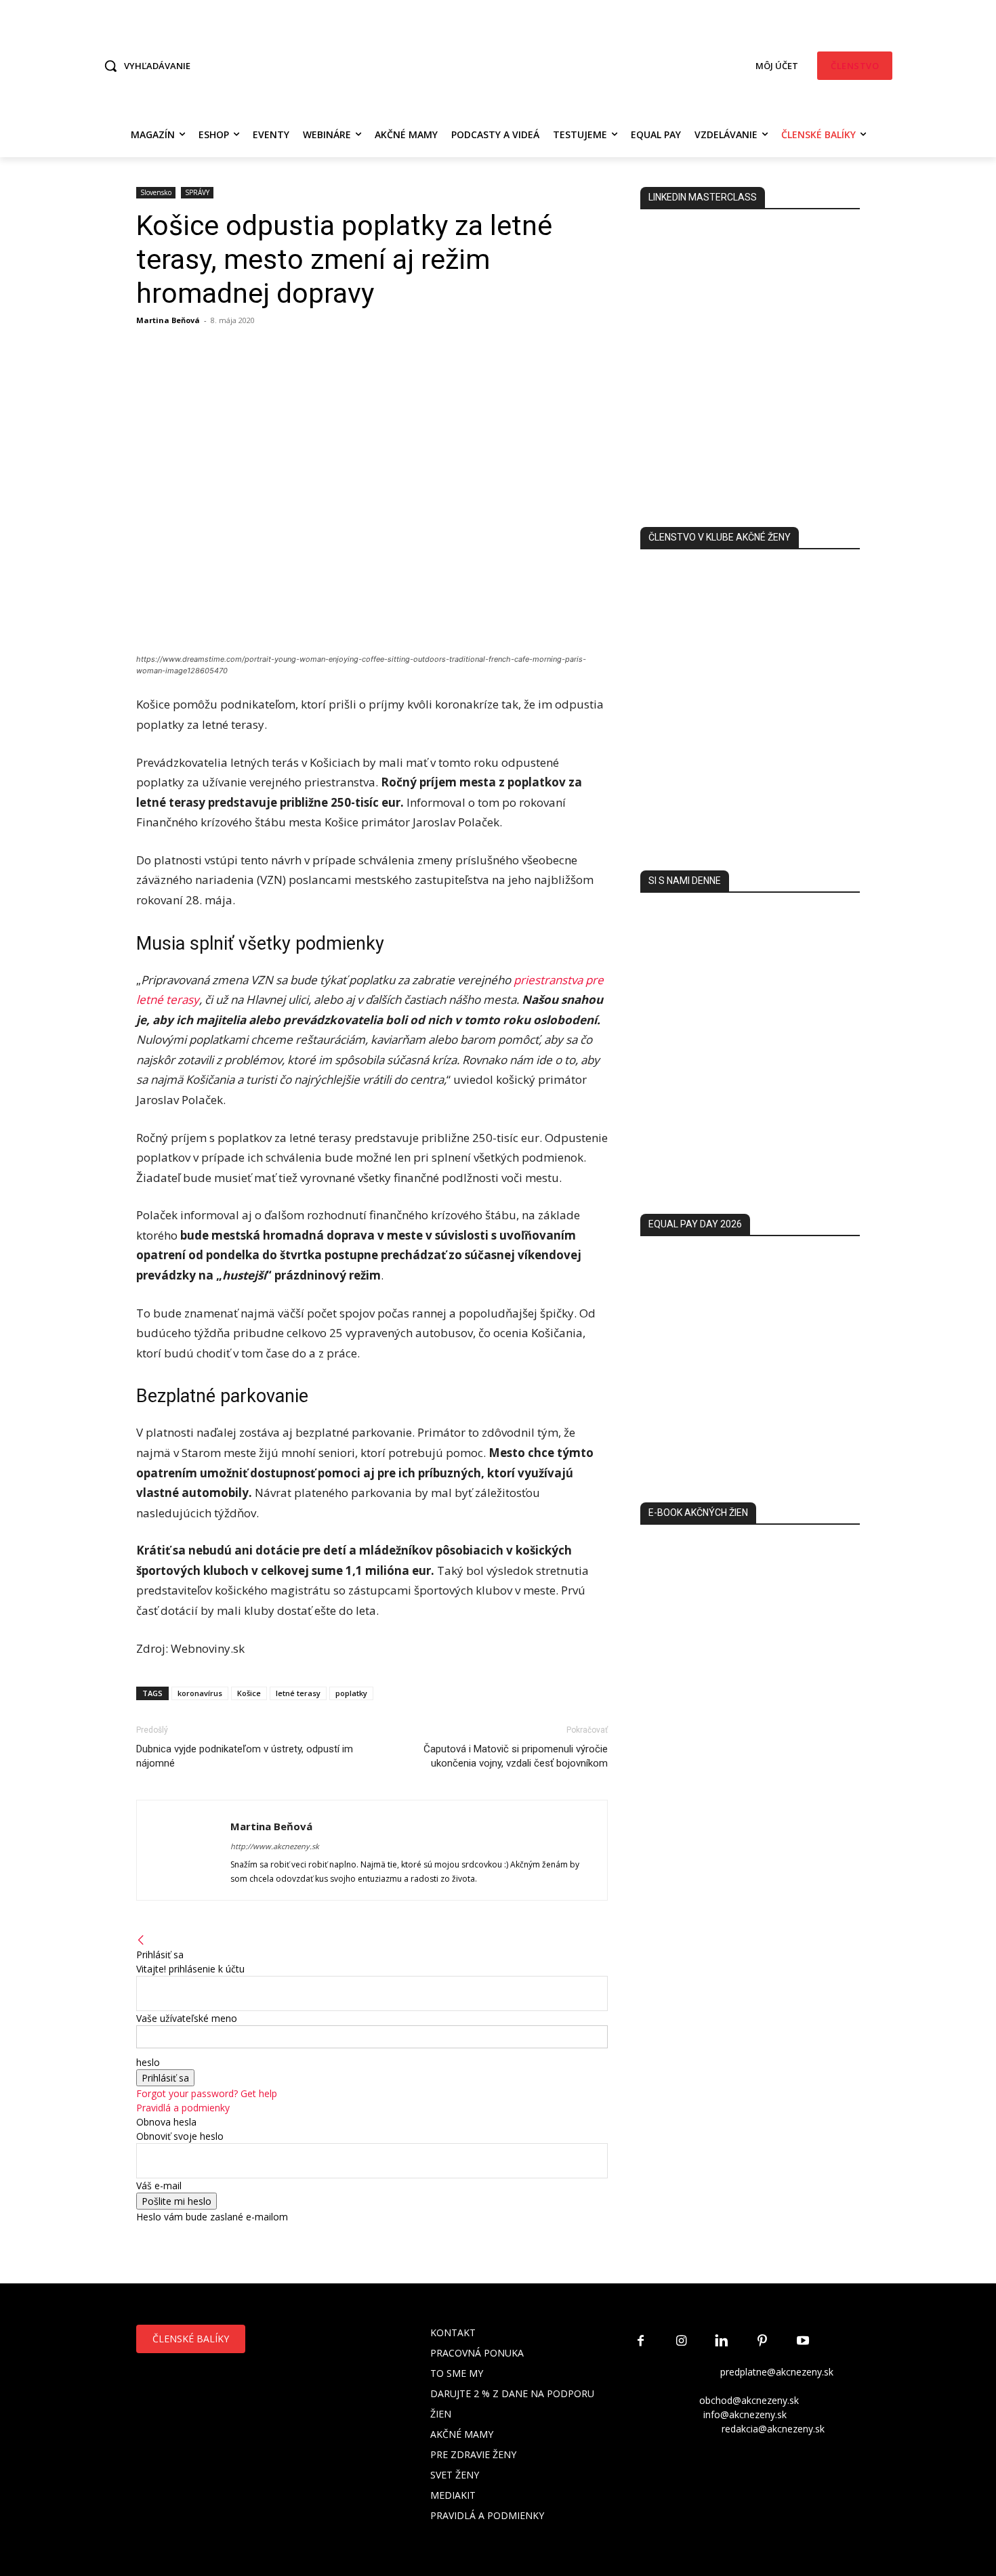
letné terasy (298, 1693)
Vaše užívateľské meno (187, 2018)
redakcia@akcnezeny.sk (773, 2429)
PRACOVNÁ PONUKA (477, 2353)
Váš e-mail (159, 2186)
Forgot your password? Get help (207, 2093)
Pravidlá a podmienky (183, 2108)
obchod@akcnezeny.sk (749, 2400)
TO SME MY (457, 2373)
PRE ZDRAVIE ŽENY (473, 2454)
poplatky (351, 1693)
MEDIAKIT (453, 2495)
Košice (249, 1693)
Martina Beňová (168, 320)
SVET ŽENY (455, 2475)
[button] (144, 66)
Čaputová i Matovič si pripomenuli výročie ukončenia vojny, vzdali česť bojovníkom (516, 1756)
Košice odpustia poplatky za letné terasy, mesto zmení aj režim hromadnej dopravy (344, 259)
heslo (148, 2062)
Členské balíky (191, 2339)
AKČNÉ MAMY (462, 2434)
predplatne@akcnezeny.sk (777, 2372)
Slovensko (156, 192)
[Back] (141, 1940)
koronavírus (200, 1693)
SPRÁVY (197, 192)
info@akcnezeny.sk (745, 2414)
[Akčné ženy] (498, 64)
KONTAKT (453, 2332)
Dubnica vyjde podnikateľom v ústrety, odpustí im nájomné (245, 1756)
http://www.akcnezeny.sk (275, 1846)
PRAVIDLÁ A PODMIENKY (487, 2515)
